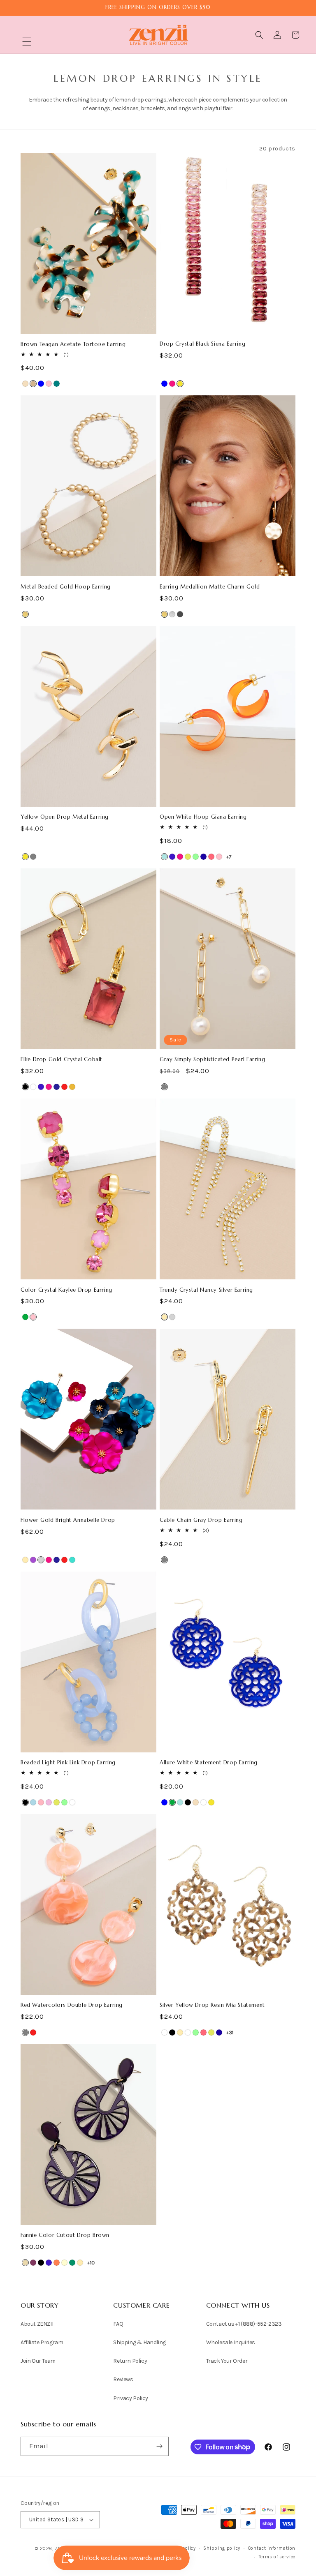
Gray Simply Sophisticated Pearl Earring (212, 1059)
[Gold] (164, 1317)
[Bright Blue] (164, 857)
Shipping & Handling (139, 2342)
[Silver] (172, 1317)
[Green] (25, 1317)
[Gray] (33, 857)
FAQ (118, 2324)
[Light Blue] (33, 1802)
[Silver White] (188, 2032)
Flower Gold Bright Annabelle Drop (68, 1520)
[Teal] (57, 384)
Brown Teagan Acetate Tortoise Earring (73, 344)
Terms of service (277, 2557)
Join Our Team (38, 2361)
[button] (27, 42)
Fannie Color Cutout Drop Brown (65, 2235)
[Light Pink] (41, 1802)
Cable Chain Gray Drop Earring (201, 1520)
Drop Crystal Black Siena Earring (202, 344)
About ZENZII (37, 2324)
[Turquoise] (72, 1560)
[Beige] (25, 2263)
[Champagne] (25, 384)
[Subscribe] (159, 2446)
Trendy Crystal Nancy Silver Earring (206, 1290)
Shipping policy (222, 2548)
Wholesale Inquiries (231, 2342)
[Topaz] (72, 1087)
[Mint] (196, 857)
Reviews (123, 2379)
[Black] (25, 1087)
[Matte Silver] (172, 614)
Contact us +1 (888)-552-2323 (244, 2324)
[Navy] (57, 1087)
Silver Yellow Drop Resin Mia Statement (212, 2005)
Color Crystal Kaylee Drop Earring (66, 1290)
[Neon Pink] (211, 857)
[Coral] (57, 2263)
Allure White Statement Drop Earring (209, 1763)
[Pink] (49, 384)
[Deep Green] (72, 2263)
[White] (33, 1087)
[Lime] (188, 857)
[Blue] (41, 384)
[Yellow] (180, 384)
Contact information (272, 2548)
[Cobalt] (172, 857)
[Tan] (33, 384)
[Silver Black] (172, 2032)
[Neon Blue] (203, 857)
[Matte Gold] (25, 614)
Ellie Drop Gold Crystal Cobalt (62, 1059)
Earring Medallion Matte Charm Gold (210, 587)
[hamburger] (27, 43)
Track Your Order (227, 2361)
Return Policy (130, 2361)
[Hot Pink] (172, 384)
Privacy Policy (130, 2398)
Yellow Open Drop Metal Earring (65, 817)
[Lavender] (49, 1802)
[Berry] (33, 2263)
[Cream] (64, 2263)
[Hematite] (180, 614)
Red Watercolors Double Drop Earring (72, 2005)
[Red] (64, 1087)
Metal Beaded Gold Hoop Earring (66, 587)
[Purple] (33, 1560)
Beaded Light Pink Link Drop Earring (68, 1763)
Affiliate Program (42, 2342)
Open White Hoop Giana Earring (203, 817)
